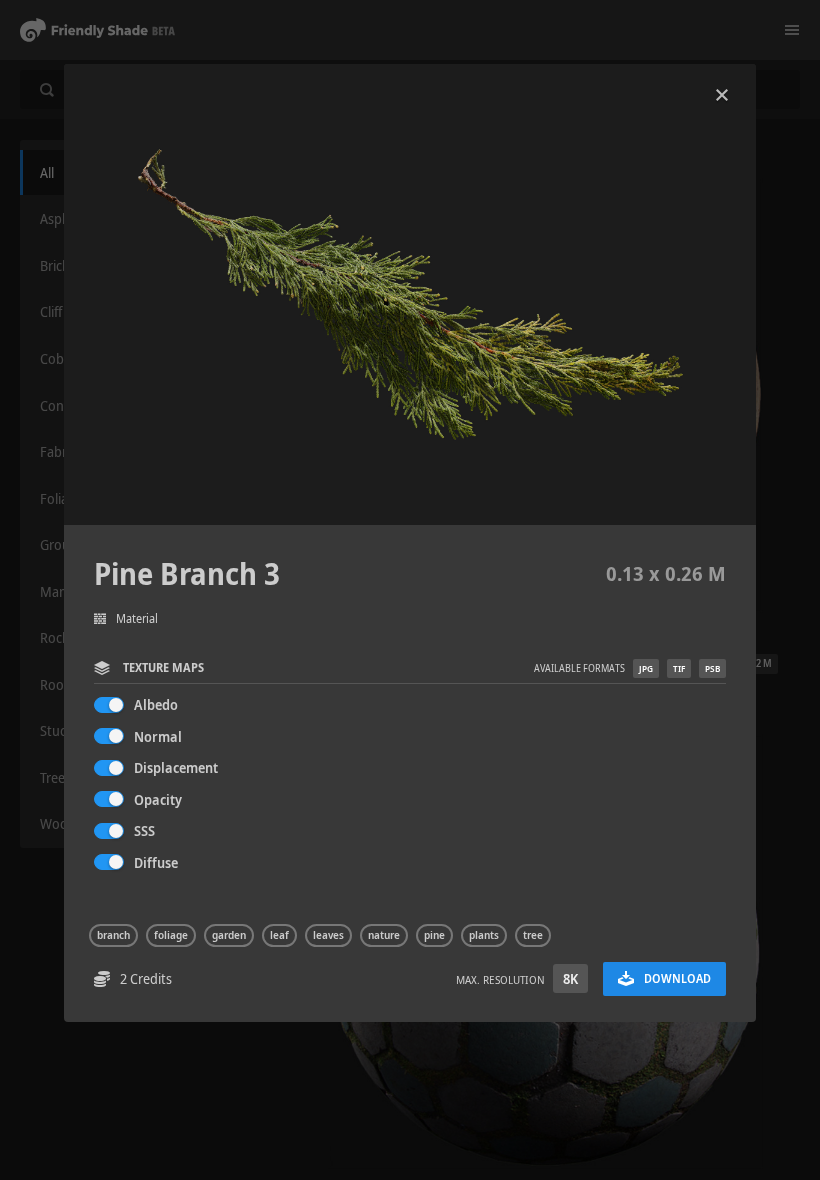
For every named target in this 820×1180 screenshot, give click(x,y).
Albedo (156, 704)
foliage (171, 935)
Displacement (176, 767)
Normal (158, 736)
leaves (328, 935)
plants (484, 935)
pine (434, 935)
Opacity (158, 799)
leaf (279, 935)
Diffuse (156, 862)
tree (533, 935)
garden (229, 935)
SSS (144, 830)
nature (384, 935)
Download (677, 978)
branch (113, 935)
